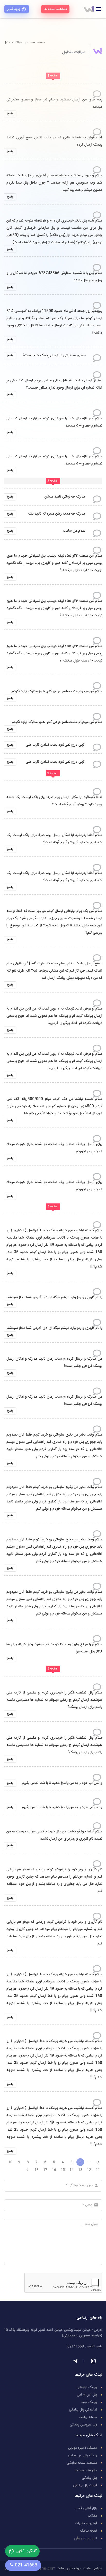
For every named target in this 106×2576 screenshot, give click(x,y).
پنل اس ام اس (87, 2395)
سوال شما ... (90, 2224)
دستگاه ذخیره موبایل (83, 2448)
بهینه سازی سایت (69, 2569)
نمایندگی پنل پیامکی (83, 2410)
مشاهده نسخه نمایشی (82, 2463)
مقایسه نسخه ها (86, 2470)
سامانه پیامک (88, 2417)
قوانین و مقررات (86, 2523)
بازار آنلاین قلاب (86, 2508)
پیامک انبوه (89, 2402)
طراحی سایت (92, 2569)
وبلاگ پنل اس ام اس (82, 2455)
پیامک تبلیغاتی (87, 2387)
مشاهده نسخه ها (55, 9)
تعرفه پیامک (89, 2531)
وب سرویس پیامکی (83, 2425)
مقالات (92, 2516)
